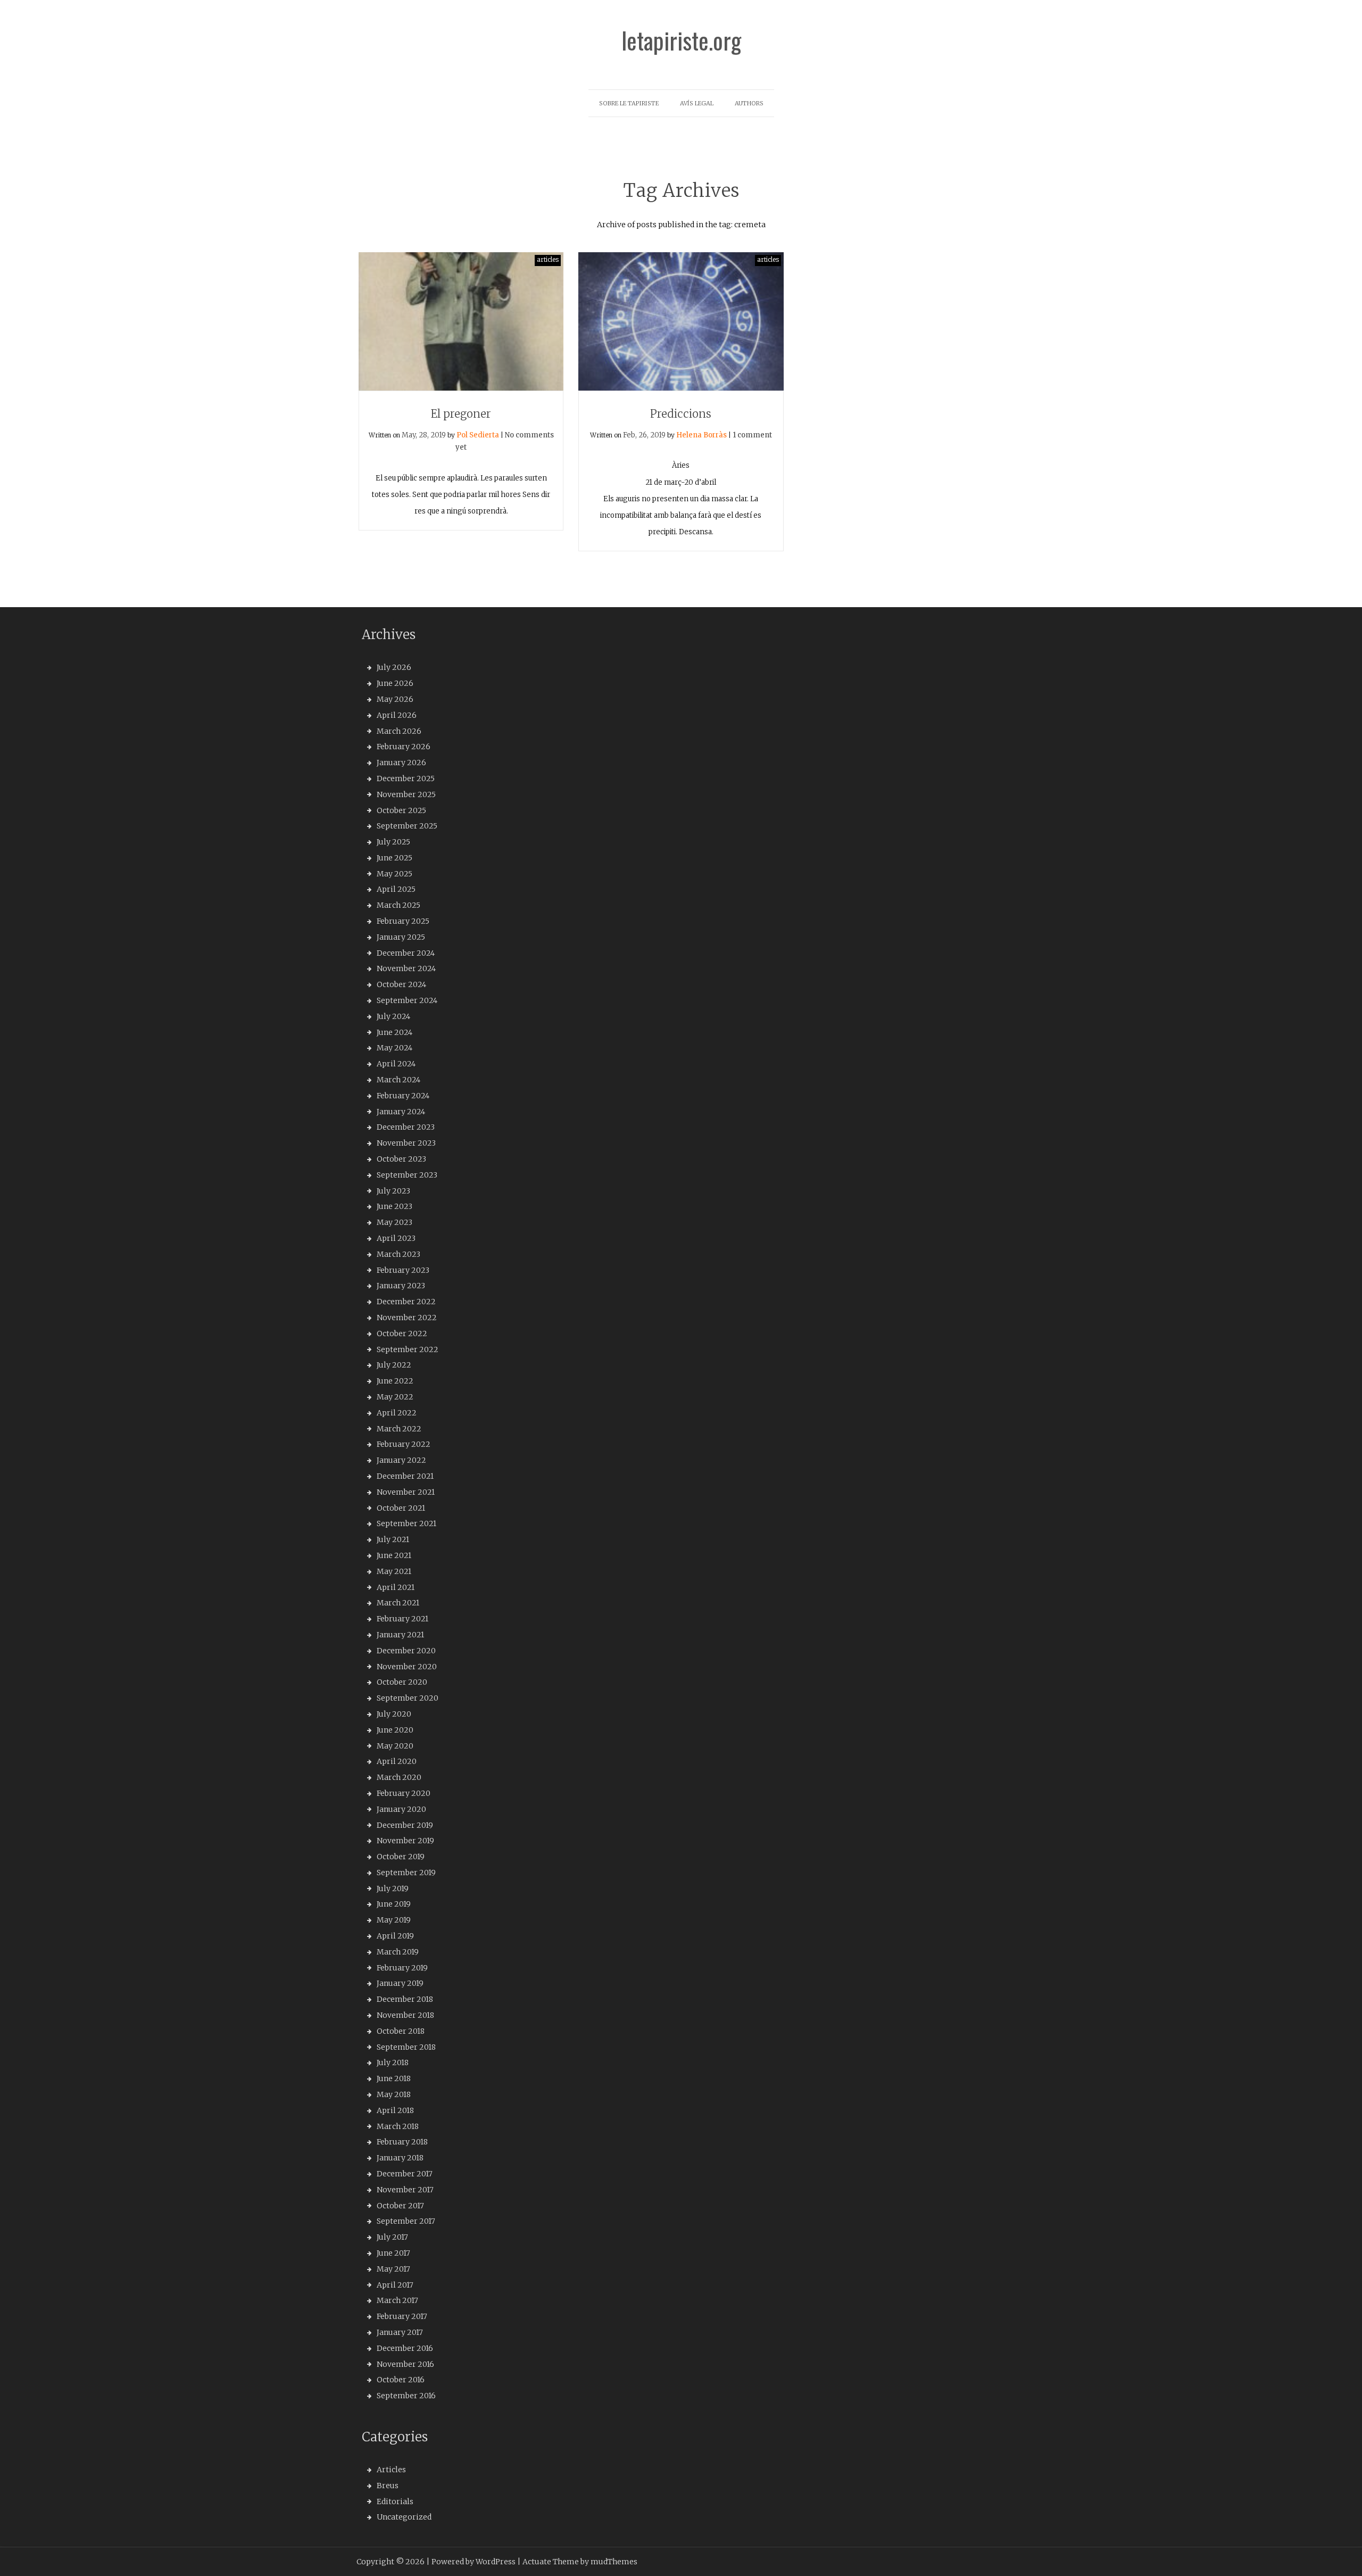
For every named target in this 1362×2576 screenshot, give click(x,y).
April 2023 (396, 1238)
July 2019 (393, 1888)
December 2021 (405, 1476)
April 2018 (395, 2110)
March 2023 (398, 1254)
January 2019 (400, 1983)
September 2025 (407, 826)
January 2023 (401, 1286)
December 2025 (406, 778)
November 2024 (406, 968)
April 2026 (397, 715)
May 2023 (395, 1222)
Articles (391, 2470)
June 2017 (393, 2253)
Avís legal (697, 103)
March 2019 (398, 1952)
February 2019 (402, 1968)
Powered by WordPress (474, 2562)
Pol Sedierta (478, 435)
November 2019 (405, 1841)
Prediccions (681, 414)
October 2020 (402, 1682)
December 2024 (406, 953)
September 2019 (406, 1873)
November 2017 (405, 2190)
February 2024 (403, 1096)
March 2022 (399, 1429)
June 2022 (395, 1381)
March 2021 (398, 1603)
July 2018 (393, 2063)
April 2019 (395, 1936)
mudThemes (614, 2562)
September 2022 (408, 1349)
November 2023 (406, 1143)
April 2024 (396, 1064)
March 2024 (398, 1080)
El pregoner (461, 414)
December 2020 (406, 1651)
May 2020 (395, 1746)
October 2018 (401, 2031)
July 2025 (393, 842)
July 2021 (393, 1539)
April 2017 (395, 2285)
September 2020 (408, 1698)
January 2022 (401, 1460)
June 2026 (395, 683)
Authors (749, 103)
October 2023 (401, 1159)
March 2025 (398, 905)
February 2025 (403, 921)
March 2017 (397, 2300)
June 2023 (395, 1206)
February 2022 (404, 1444)
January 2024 (401, 1112)
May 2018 (394, 2094)
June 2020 (395, 1730)
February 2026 (404, 747)
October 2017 (400, 2206)
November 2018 (405, 2015)
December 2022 (406, 1302)
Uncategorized (404, 2517)
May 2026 (395, 699)
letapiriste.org (681, 40)
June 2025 (395, 858)
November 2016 (405, 2364)
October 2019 (401, 1857)
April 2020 (397, 1761)
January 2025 (401, 937)
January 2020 (401, 1809)
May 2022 (395, 1397)
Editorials (395, 2502)
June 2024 (395, 1032)
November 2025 (406, 794)
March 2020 (399, 1777)
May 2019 (394, 1920)
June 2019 (394, 1904)
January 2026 (401, 763)
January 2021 (400, 1635)
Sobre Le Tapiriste (629, 103)
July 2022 (394, 1365)
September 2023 (407, 1175)
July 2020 (394, 1714)
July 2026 (394, 667)
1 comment (752, 435)
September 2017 (406, 2221)
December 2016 (405, 2348)
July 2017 (392, 2237)
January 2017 (400, 2332)
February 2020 (404, 1793)
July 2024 (393, 1016)
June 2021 (394, 1555)
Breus (388, 2486)
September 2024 (407, 1000)
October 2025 (401, 810)
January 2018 (400, 2158)
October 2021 (401, 1508)
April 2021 (396, 1587)
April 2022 (397, 1413)
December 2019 (405, 1825)
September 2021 (406, 1523)
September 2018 (406, 2047)
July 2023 (393, 1191)
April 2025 (396, 889)
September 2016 (406, 2396)
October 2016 (401, 2380)
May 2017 (393, 2269)
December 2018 (405, 1999)
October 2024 (401, 984)
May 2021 (394, 1571)
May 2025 (395, 874)
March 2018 (398, 2126)
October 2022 (402, 1333)
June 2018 (394, 2078)
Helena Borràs (701, 435)
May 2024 (395, 1048)
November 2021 (406, 1492)
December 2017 (405, 2174)
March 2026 (399, 731)
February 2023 (403, 1270)
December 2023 (406, 1127)
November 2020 (407, 1667)
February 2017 (402, 2316)
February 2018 (402, 2142)
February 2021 (402, 1619)
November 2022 (407, 1318)
